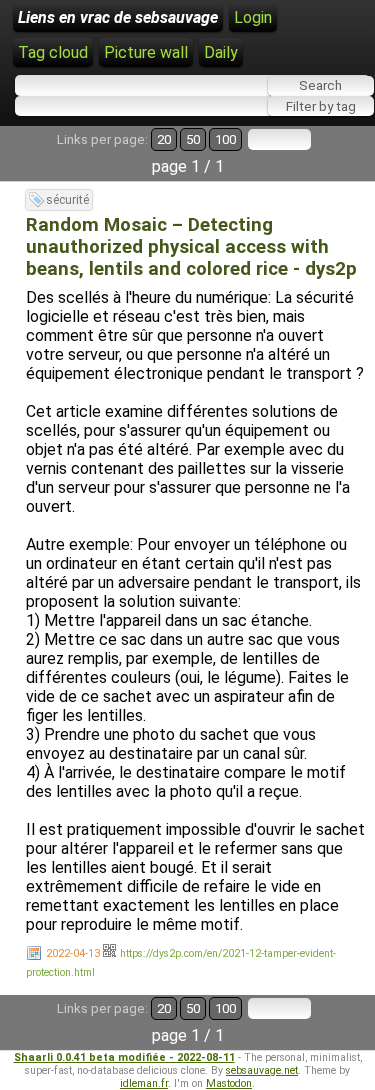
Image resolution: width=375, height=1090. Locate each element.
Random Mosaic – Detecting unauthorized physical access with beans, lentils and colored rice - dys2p (191, 247)
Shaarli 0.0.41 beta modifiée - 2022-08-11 (124, 1057)
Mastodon (229, 1083)
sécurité (67, 200)
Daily (221, 52)
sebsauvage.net (262, 1070)
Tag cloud (53, 52)
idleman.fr (144, 1083)
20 (164, 139)
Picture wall (146, 52)
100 (225, 139)
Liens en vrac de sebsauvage (118, 17)
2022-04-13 (73, 953)
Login (253, 17)
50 (193, 139)
